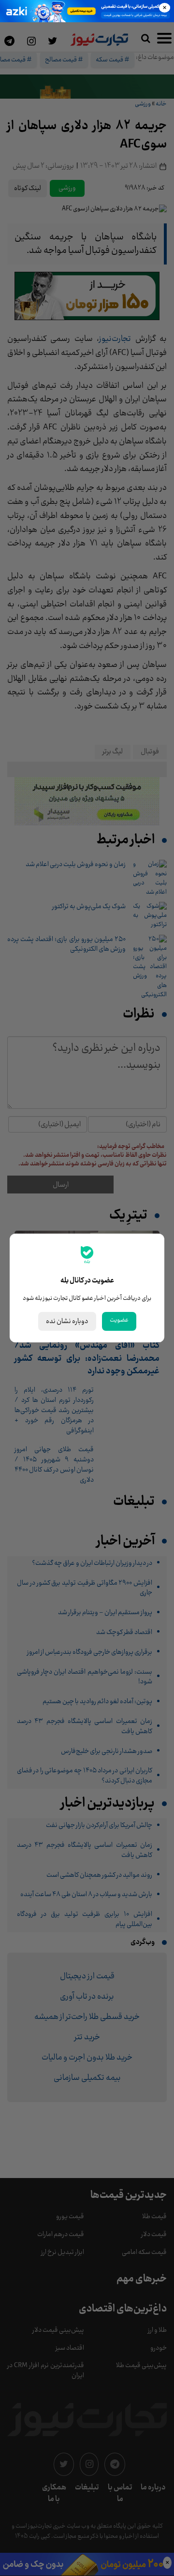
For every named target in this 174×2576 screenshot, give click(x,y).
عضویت (119, 1320)
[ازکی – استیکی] (87, 11)
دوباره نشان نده (67, 1321)
